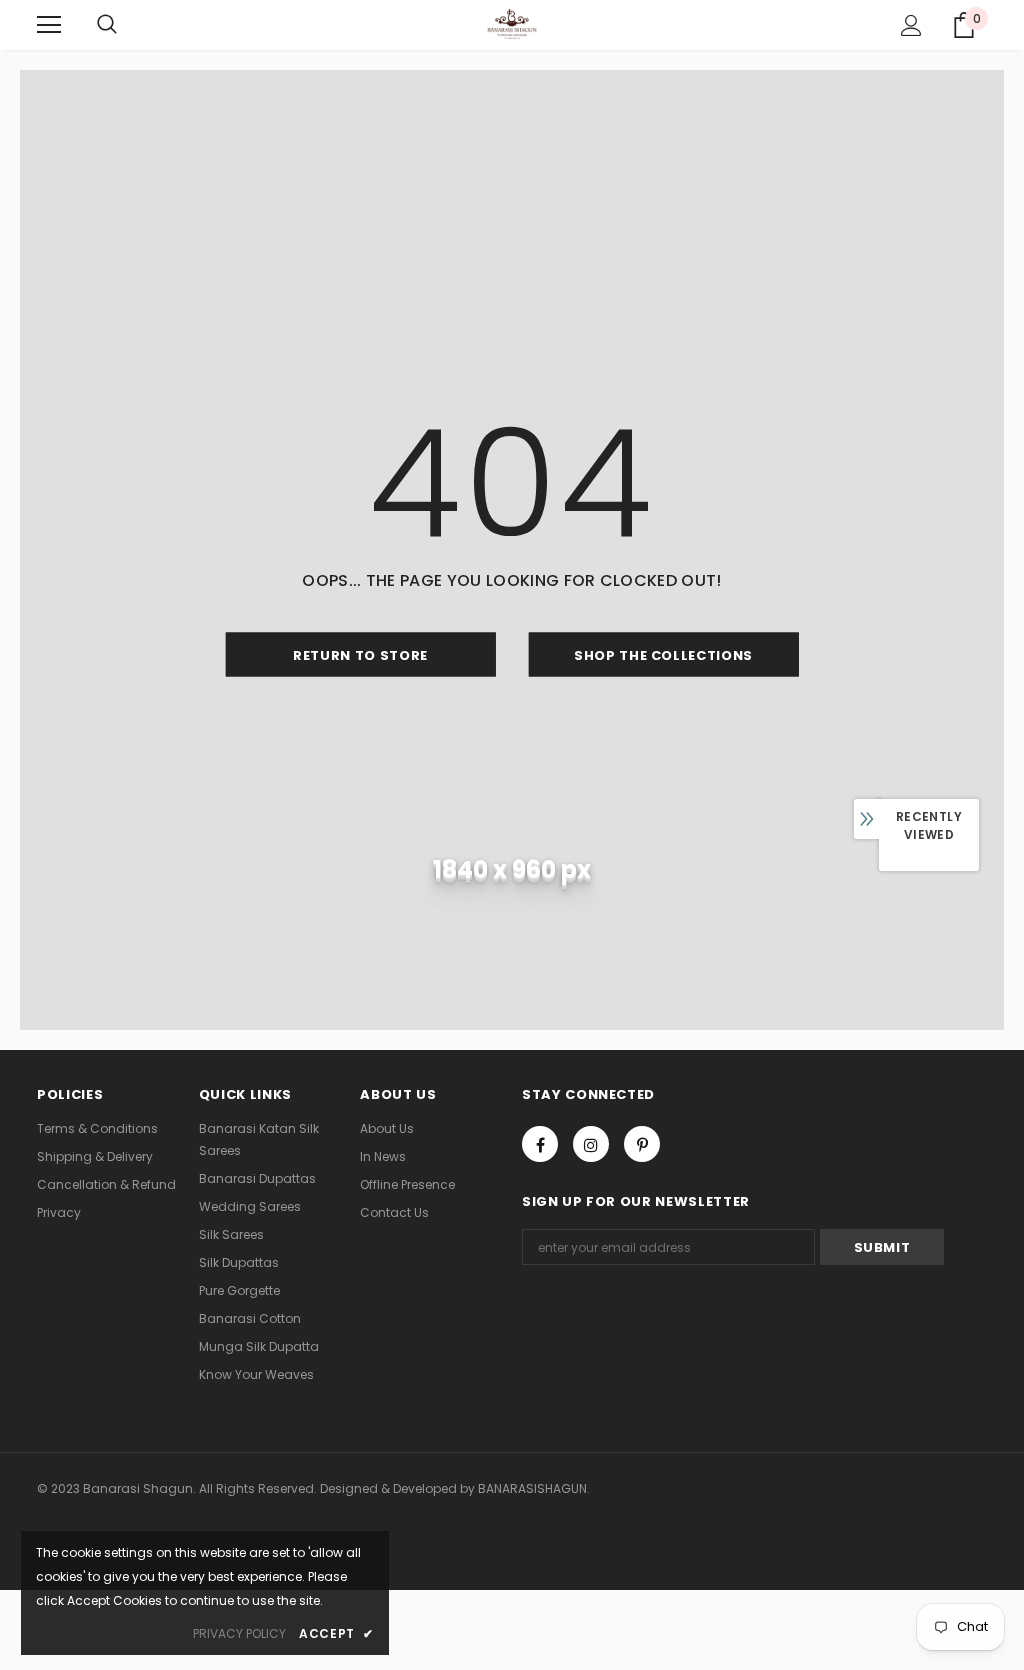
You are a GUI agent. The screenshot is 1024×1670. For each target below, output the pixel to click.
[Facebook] (540, 1144)
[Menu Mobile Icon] (49, 25)
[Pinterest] (642, 1144)
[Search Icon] (107, 25)
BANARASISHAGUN (532, 1488)
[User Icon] (911, 25)
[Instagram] (591, 1144)
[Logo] (512, 24)
